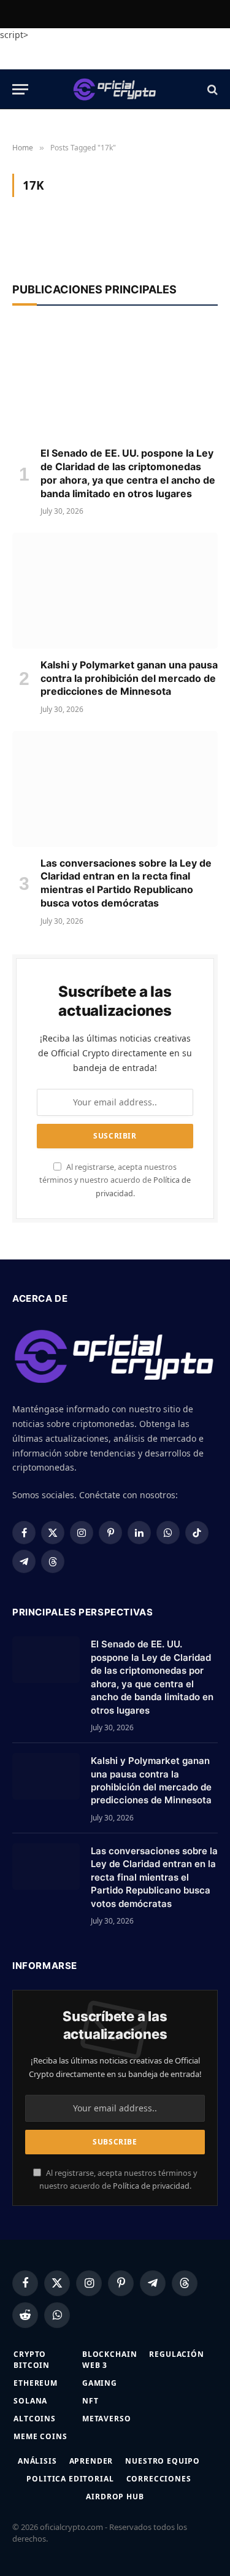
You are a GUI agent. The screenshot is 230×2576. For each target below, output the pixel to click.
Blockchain (109, 2354)
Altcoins (35, 2419)
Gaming (100, 2383)
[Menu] (20, 89)
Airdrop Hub (115, 2497)
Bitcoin (32, 2365)
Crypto (30, 2354)
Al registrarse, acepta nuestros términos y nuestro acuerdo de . (115, 1180)
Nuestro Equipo (163, 2461)
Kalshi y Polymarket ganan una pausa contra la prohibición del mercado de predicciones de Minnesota (129, 678)
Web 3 (95, 2365)
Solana (30, 2401)
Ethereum (36, 2383)
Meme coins (40, 2436)
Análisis (37, 2461)
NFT (90, 2401)
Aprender (91, 2461)
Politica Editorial (70, 2479)
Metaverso (107, 2419)
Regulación (176, 2354)
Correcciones (159, 2479)
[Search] (211, 89)
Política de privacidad (151, 2186)
